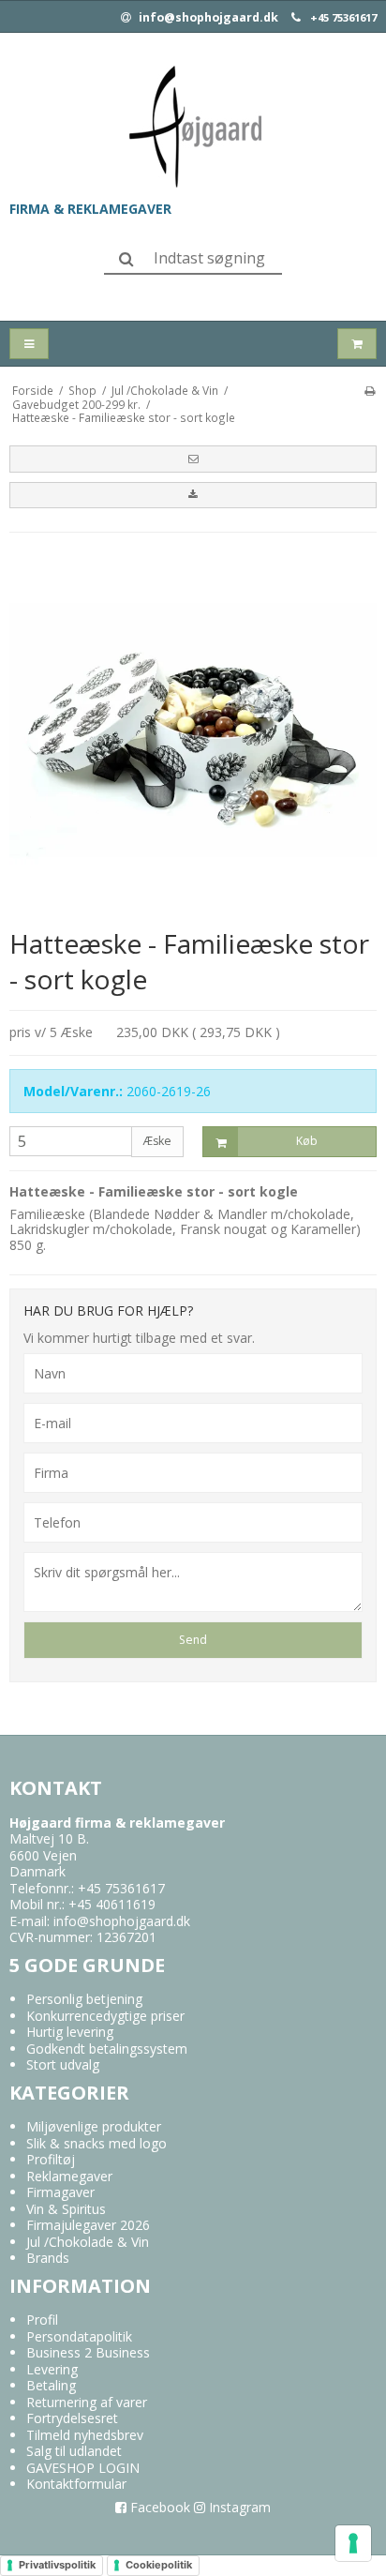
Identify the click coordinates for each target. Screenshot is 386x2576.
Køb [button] (307, 1141)
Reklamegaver (69, 2176)
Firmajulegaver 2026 (88, 2225)
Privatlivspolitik (57, 2565)
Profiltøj (51, 2159)
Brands (48, 2258)
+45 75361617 (343, 18)
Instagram (238, 2507)
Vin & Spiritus (66, 2209)
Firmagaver (60, 2192)
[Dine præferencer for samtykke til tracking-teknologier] (353, 2543)
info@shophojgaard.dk (207, 18)
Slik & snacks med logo (96, 2143)
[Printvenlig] (370, 390)
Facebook (158, 2507)
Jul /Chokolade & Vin (88, 2242)
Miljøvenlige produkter (94, 2126)
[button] (193, 459)
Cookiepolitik (159, 2565)
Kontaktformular (76, 2484)
